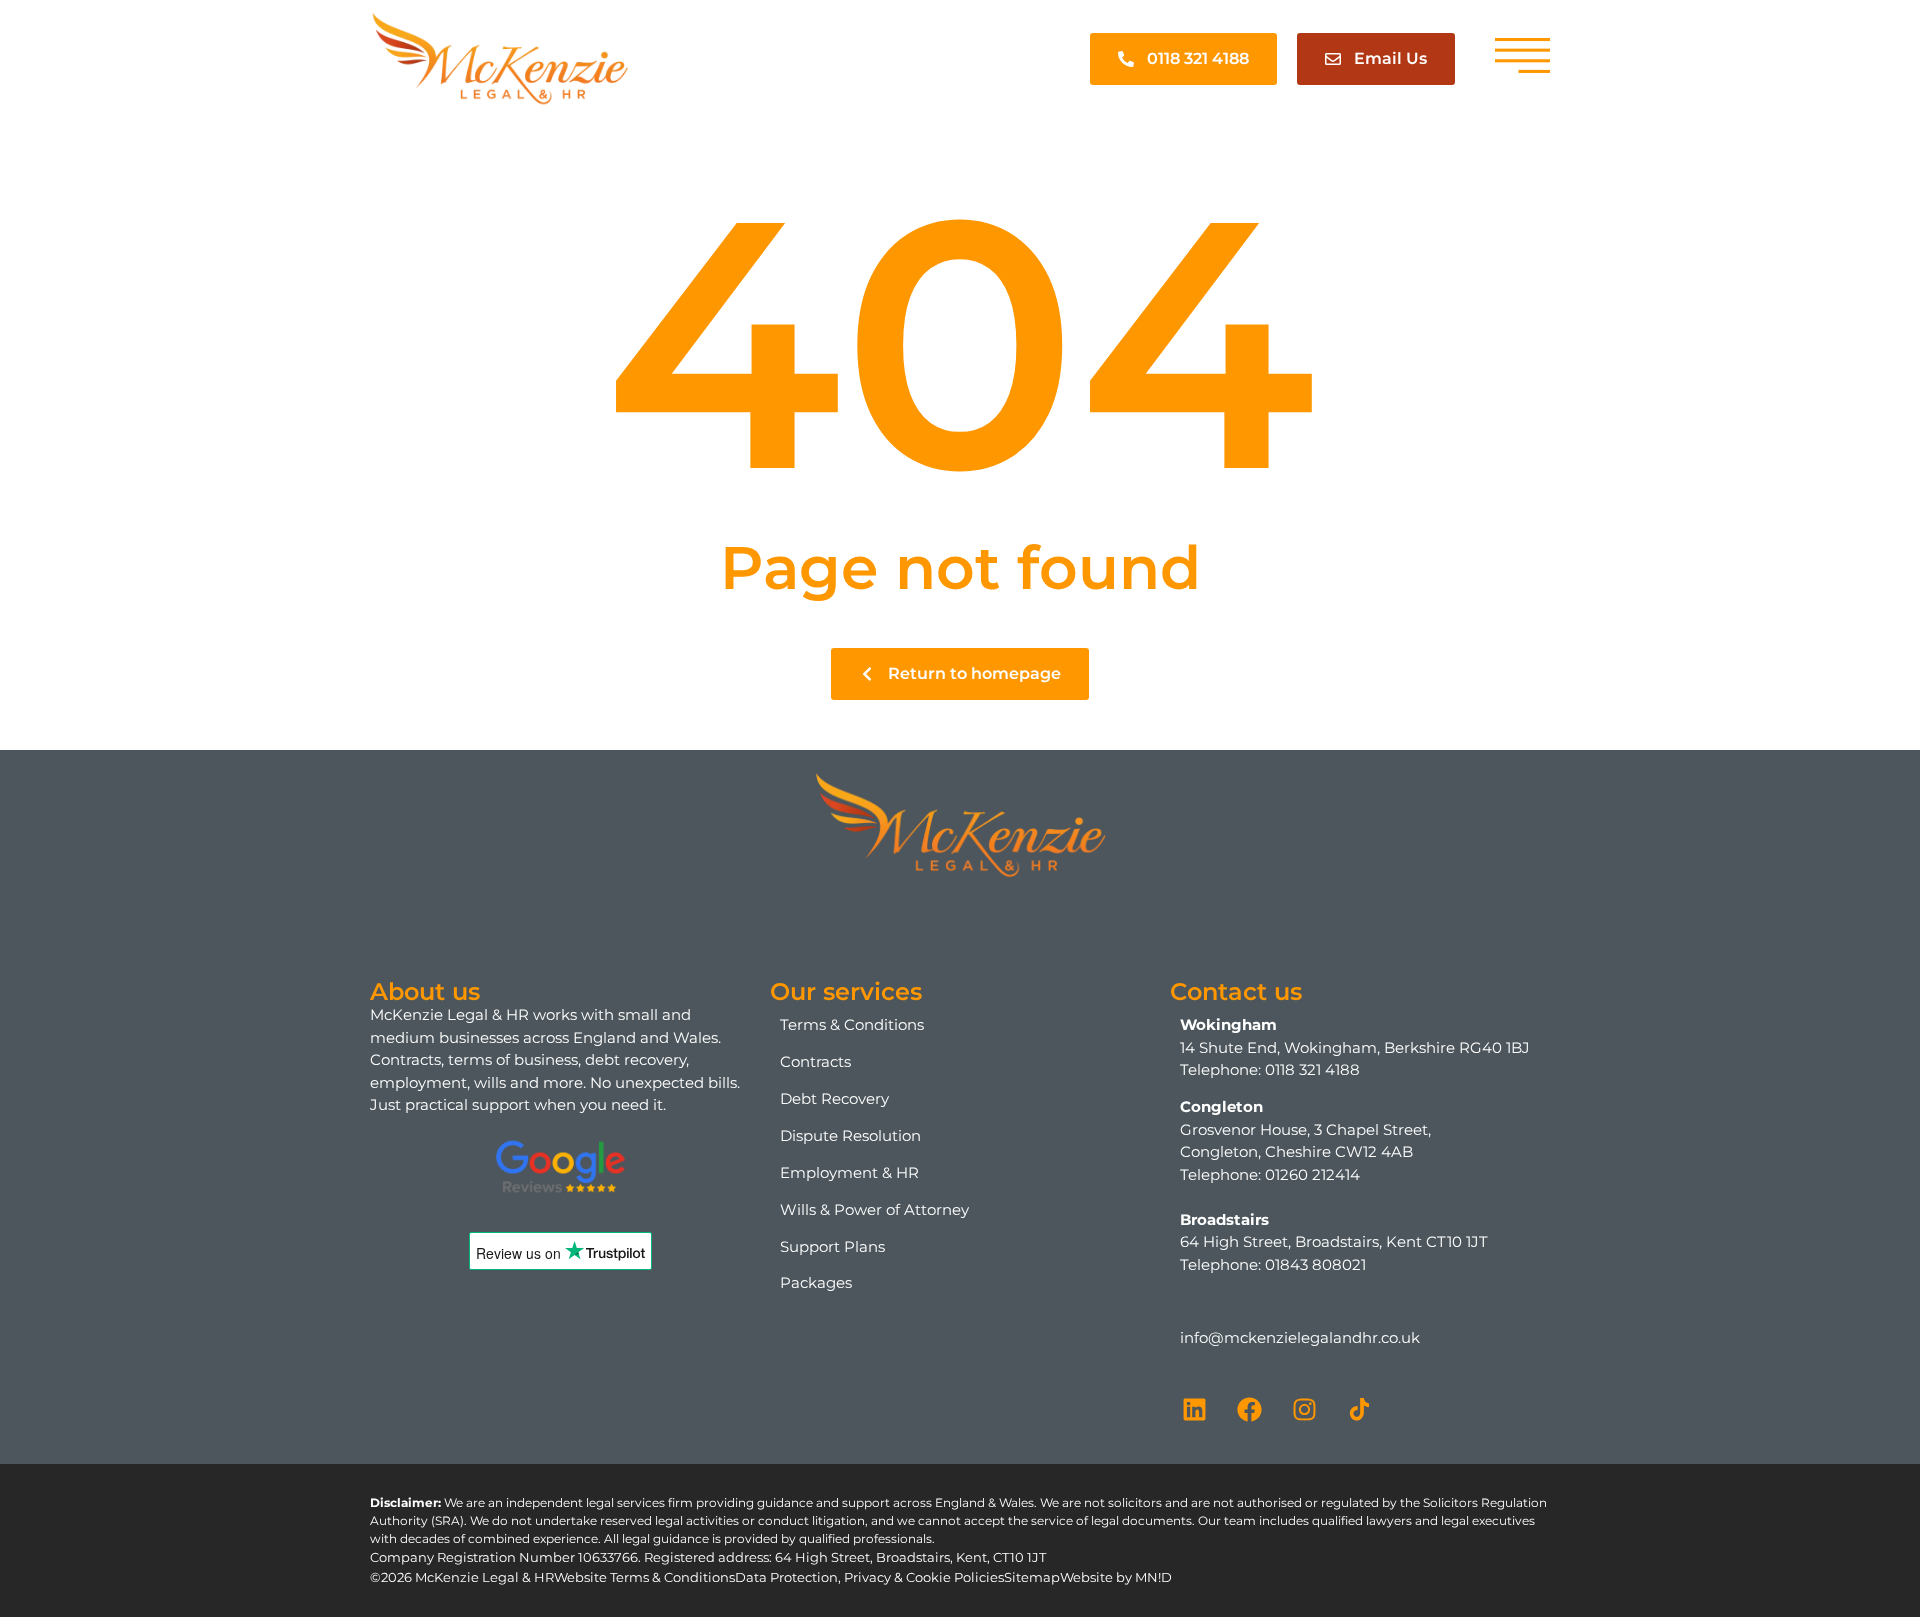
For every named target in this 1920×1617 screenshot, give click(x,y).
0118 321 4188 (1312, 1069)
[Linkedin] (1195, 1409)
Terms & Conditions (852, 1024)
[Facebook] (1250, 1409)
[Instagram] (1305, 1409)
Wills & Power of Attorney (874, 1209)
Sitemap (1032, 1577)
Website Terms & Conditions (644, 1577)
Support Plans (832, 1246)
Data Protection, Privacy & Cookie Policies (869, 1577)
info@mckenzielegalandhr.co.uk (1300, 1337)
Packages (816, 1282)
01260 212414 (1312, 1174)
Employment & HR (849, 1172)
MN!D (1153, 1577)
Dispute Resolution (850, 1135)
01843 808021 (1315, 1264)
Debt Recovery (834, 1098)
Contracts (815, 1061)
